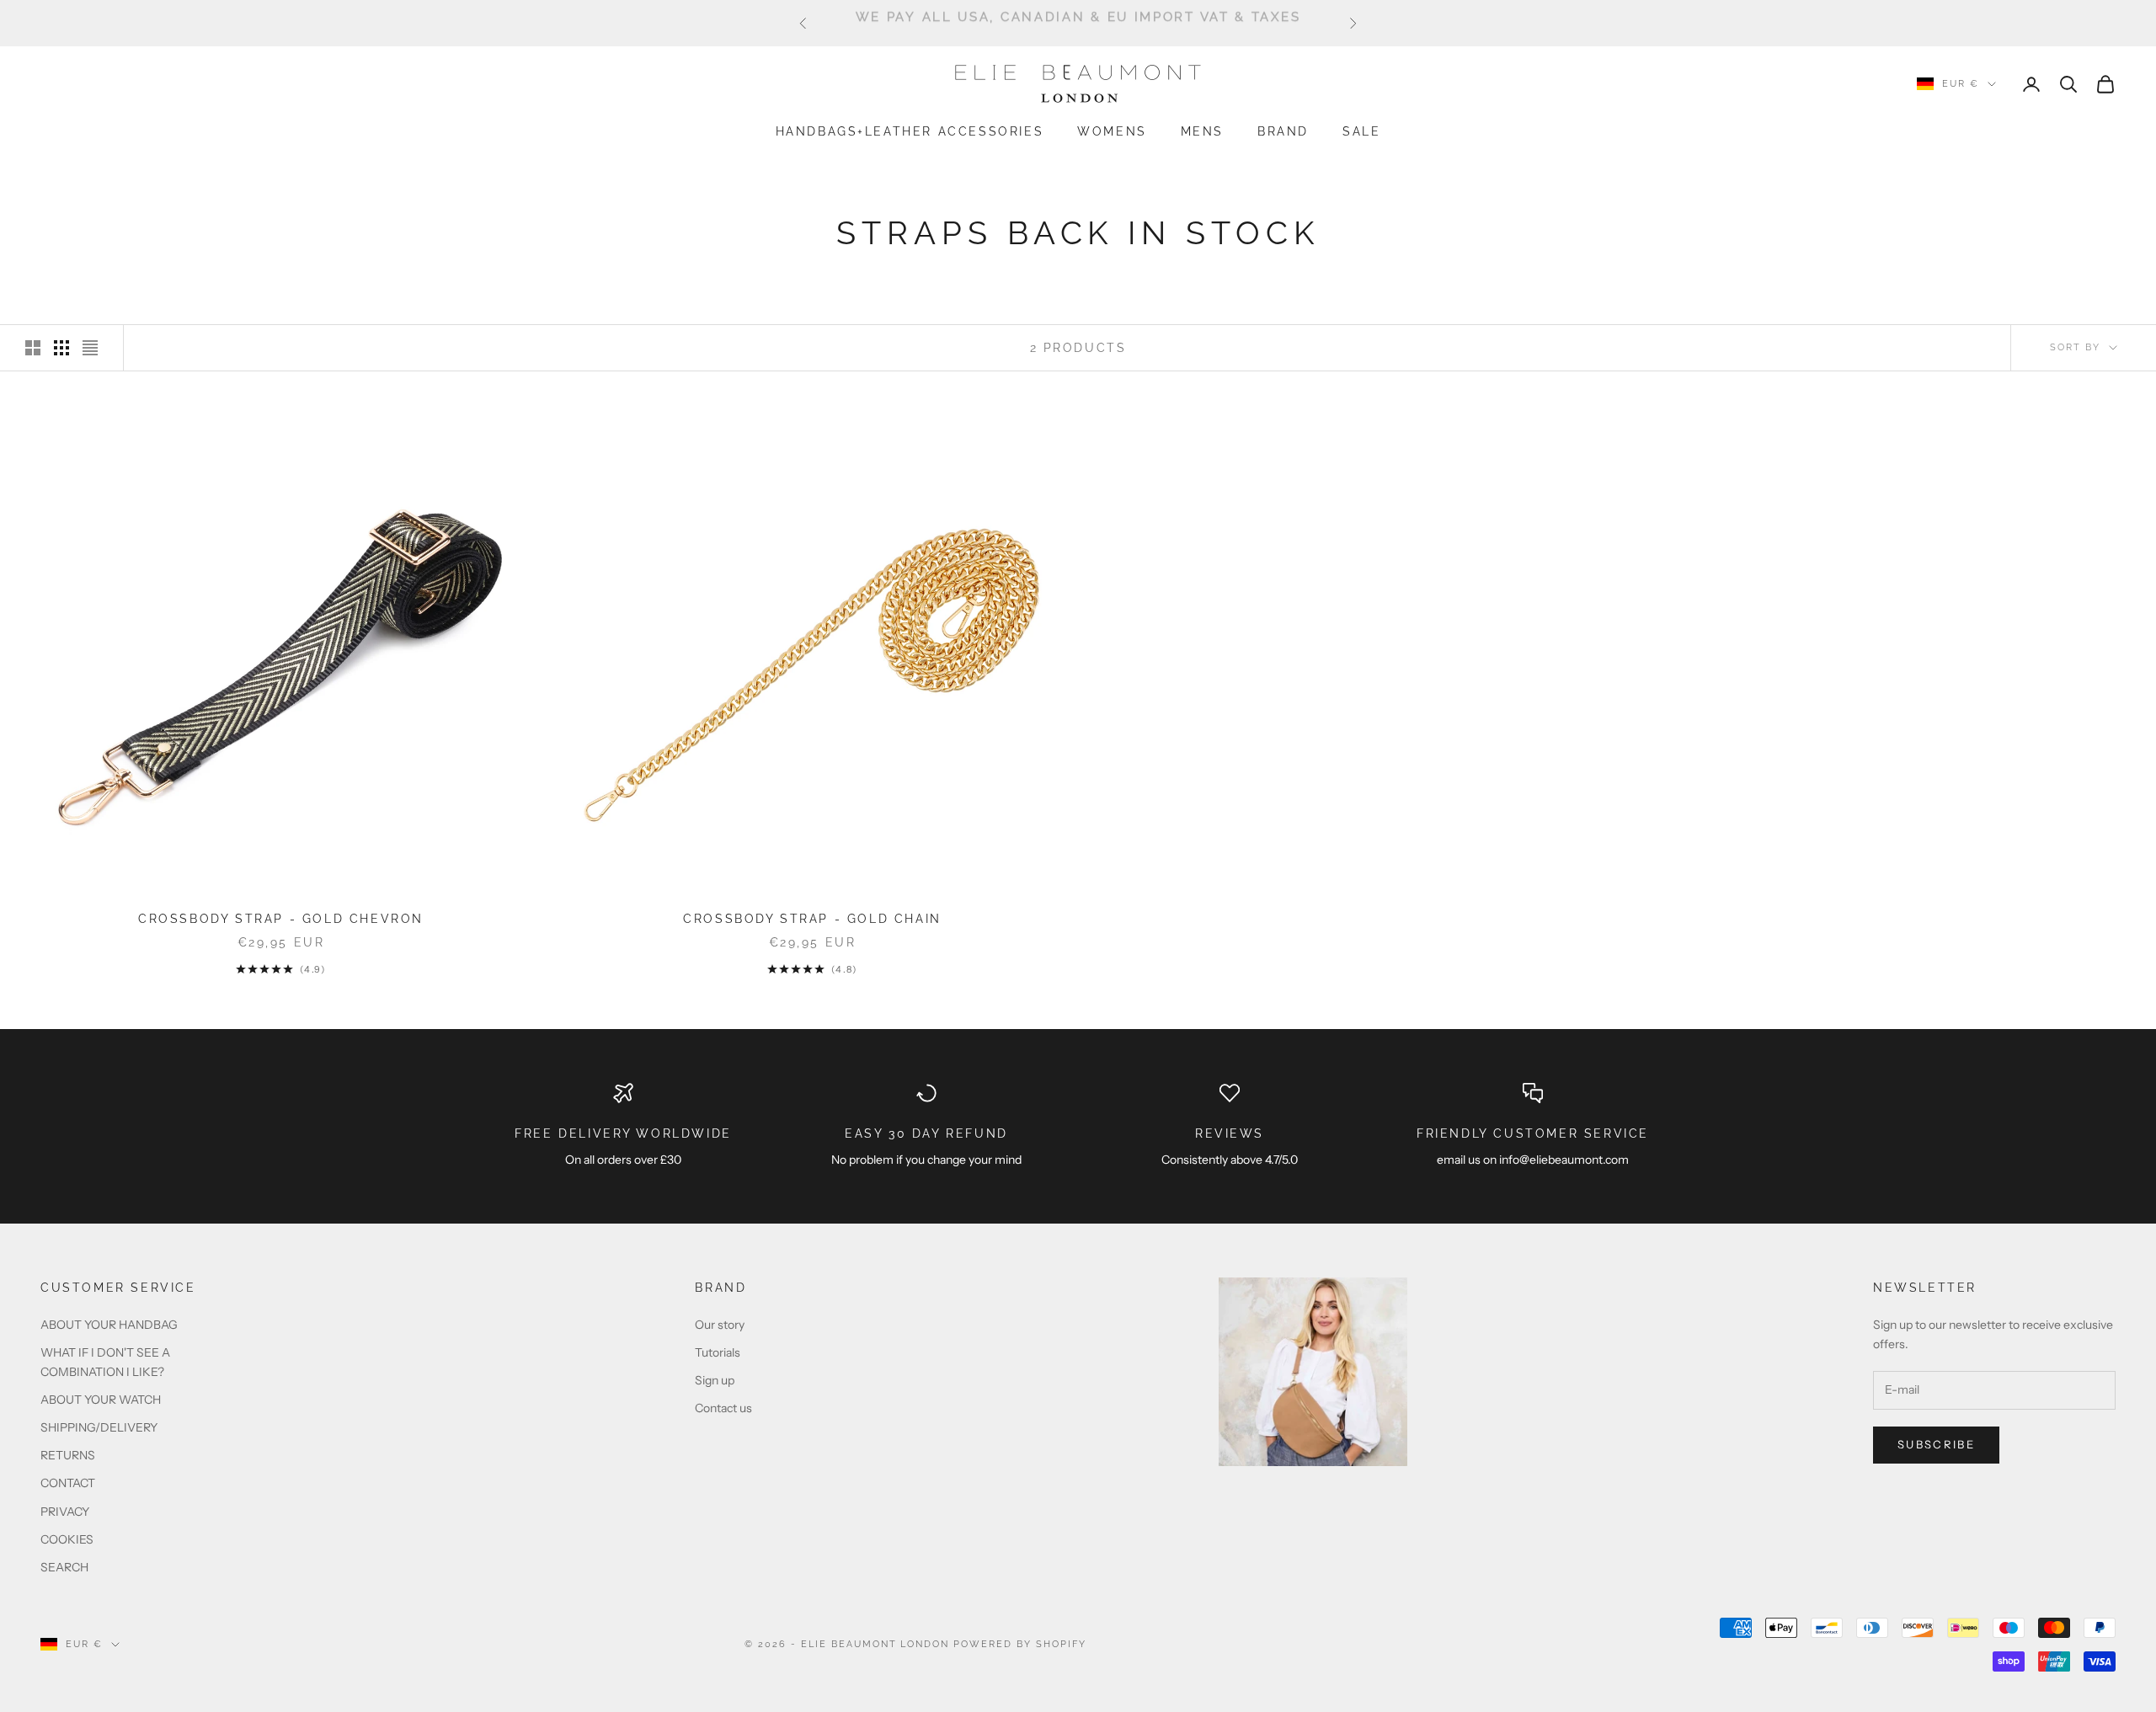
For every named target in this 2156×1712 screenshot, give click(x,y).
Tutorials (718, 1352)
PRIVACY (65, 1512)
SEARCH (64, 1567)
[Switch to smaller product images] (61, 348)
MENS (1202, 131)
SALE (1361, 131)
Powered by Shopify (1020, 1644)
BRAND (1283, 131)
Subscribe (1936, 1444)
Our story (720, 1325)
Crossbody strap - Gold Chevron (281, 918)
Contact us (723, 1408)
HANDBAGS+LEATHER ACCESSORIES (910, 131)
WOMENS (1112, 131)
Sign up (715, 1380)
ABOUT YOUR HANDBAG (109, 1325)
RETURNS (68, 1455)
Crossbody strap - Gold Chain (812, 918)
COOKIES (67, 1539)
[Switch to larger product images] (33, 348)
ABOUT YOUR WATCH (101, 1400)
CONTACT (68, 1483)
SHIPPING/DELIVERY (99, 1427)
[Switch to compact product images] (90, 348)
